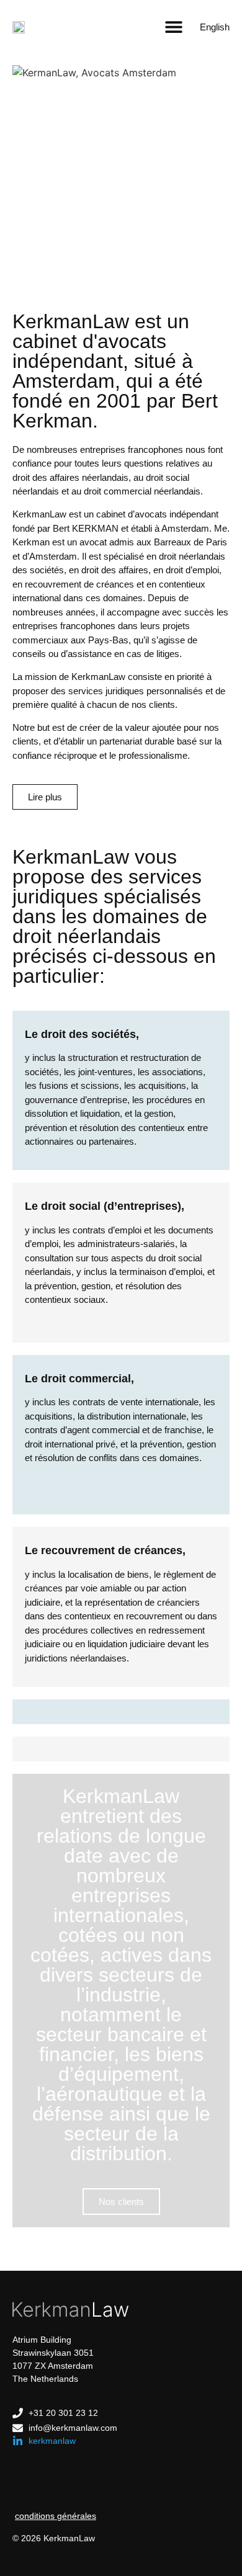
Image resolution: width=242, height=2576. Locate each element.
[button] (173, 26)
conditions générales (56, 2516)
